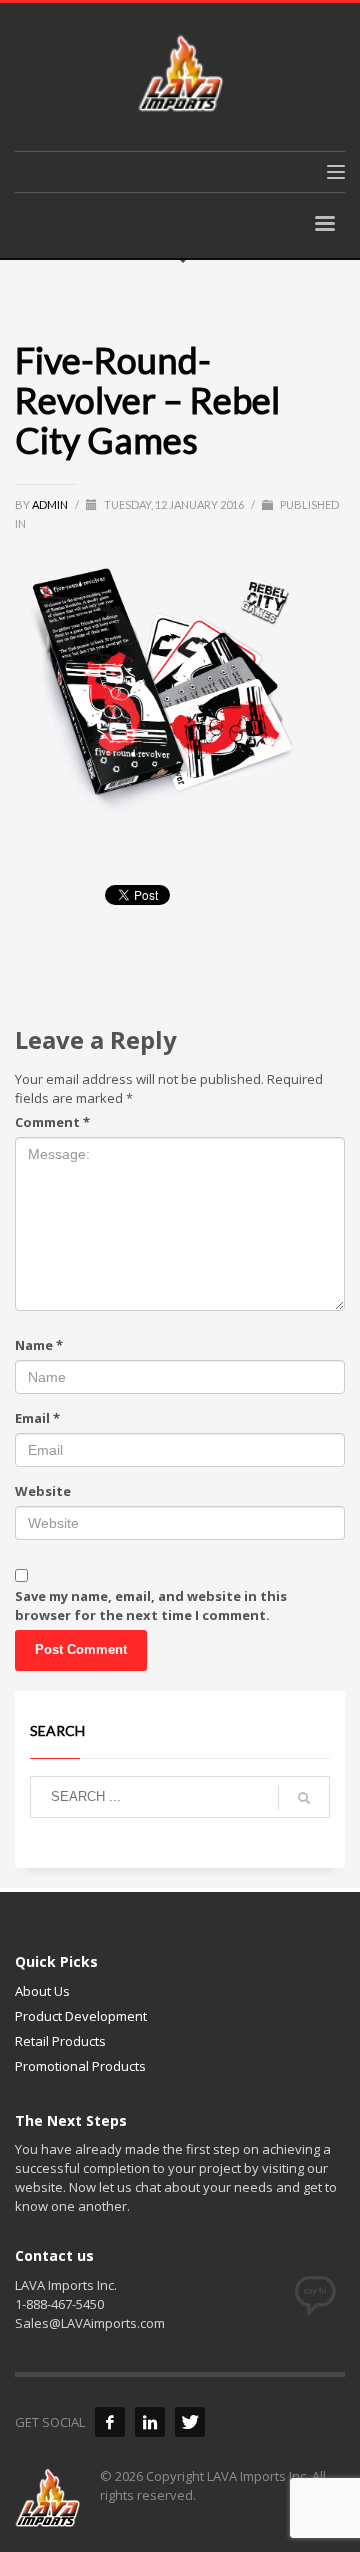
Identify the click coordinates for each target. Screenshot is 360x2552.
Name (39, 1345)
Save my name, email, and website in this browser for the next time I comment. (151, 1605)
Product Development (81, 2016)
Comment (52, 1122)
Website (43, 1491)
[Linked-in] (150, 2422)
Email (37, 1418)
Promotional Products (80, 2066)
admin (51, 504)
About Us (42, 1991)
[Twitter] (190, 2422)
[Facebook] (110, 2422)
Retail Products (60, 2041)
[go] (304, 1798)
